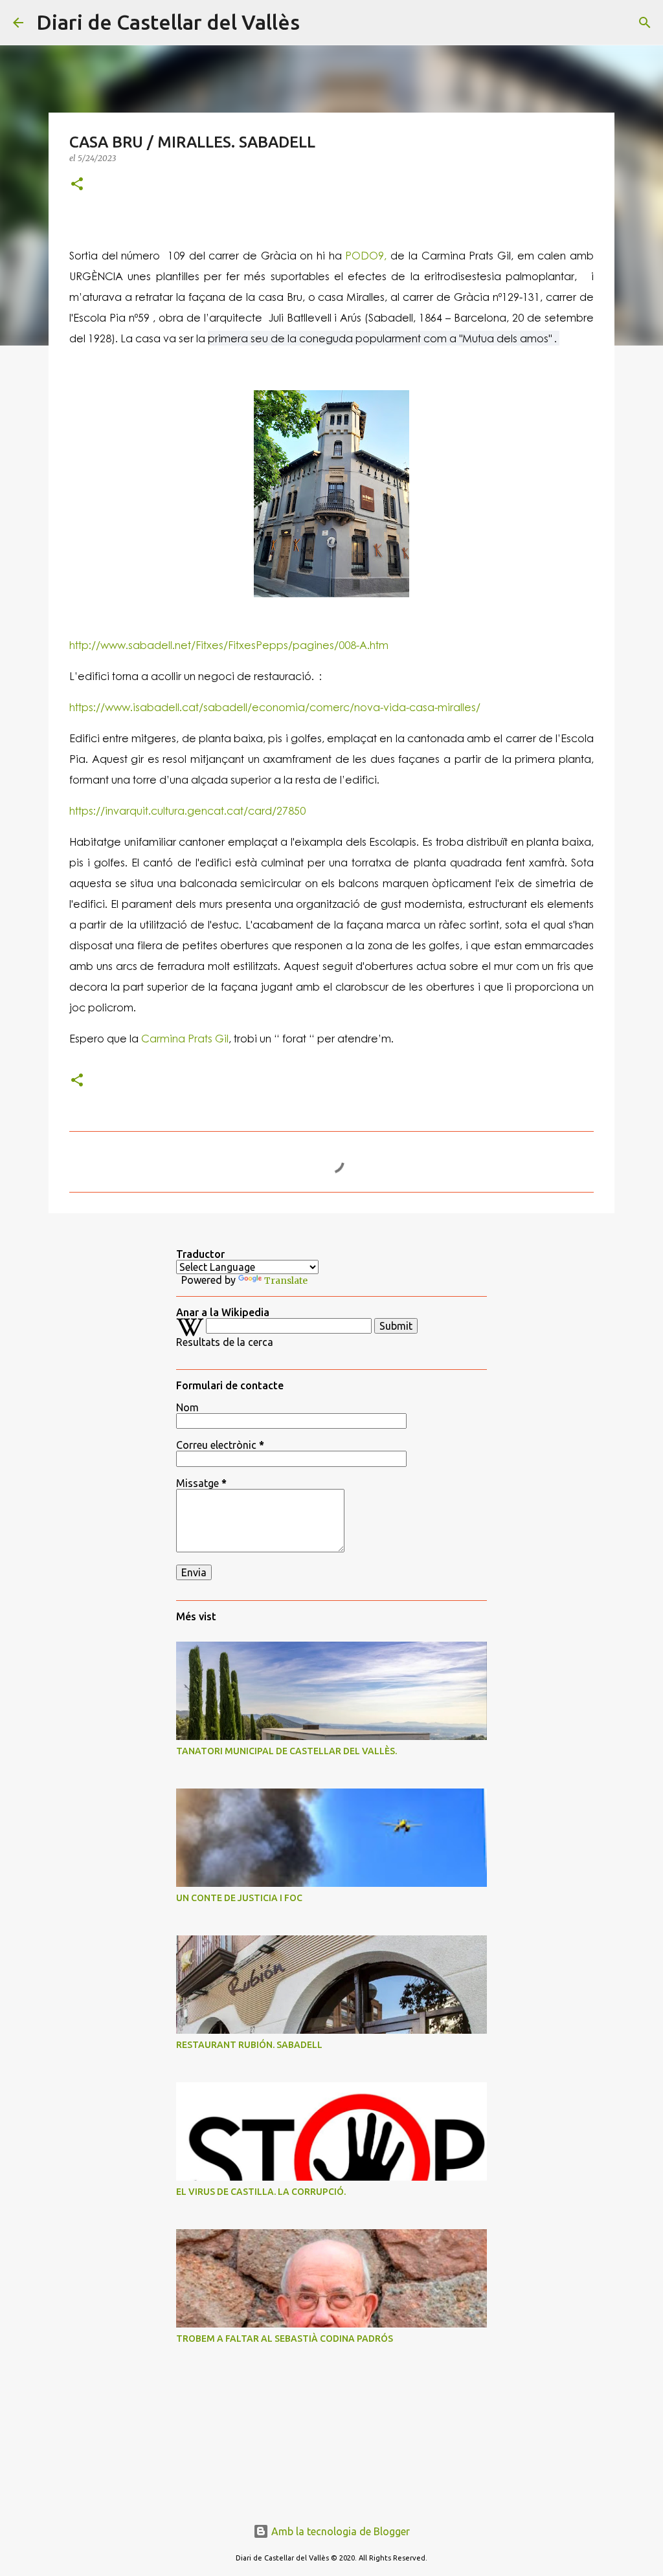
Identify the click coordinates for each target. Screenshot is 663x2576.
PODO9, (365, 255)
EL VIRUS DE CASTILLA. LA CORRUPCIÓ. (261, 2192)
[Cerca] (318, 23)
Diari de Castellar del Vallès (168, 22)
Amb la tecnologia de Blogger (339, 2531)
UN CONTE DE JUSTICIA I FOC (239, 1898)
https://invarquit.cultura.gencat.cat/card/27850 (187, 810)
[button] (77, 185)
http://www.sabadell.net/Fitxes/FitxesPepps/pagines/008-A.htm (229, 645)
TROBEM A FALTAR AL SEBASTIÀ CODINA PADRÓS (285, 2339)
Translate (286, 1281)
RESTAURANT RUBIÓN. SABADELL (249, 2045)
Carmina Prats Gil (184, 1038)
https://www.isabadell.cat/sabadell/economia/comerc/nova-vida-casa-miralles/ (275, 707)
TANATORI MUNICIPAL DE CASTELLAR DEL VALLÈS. (287, 1751)
